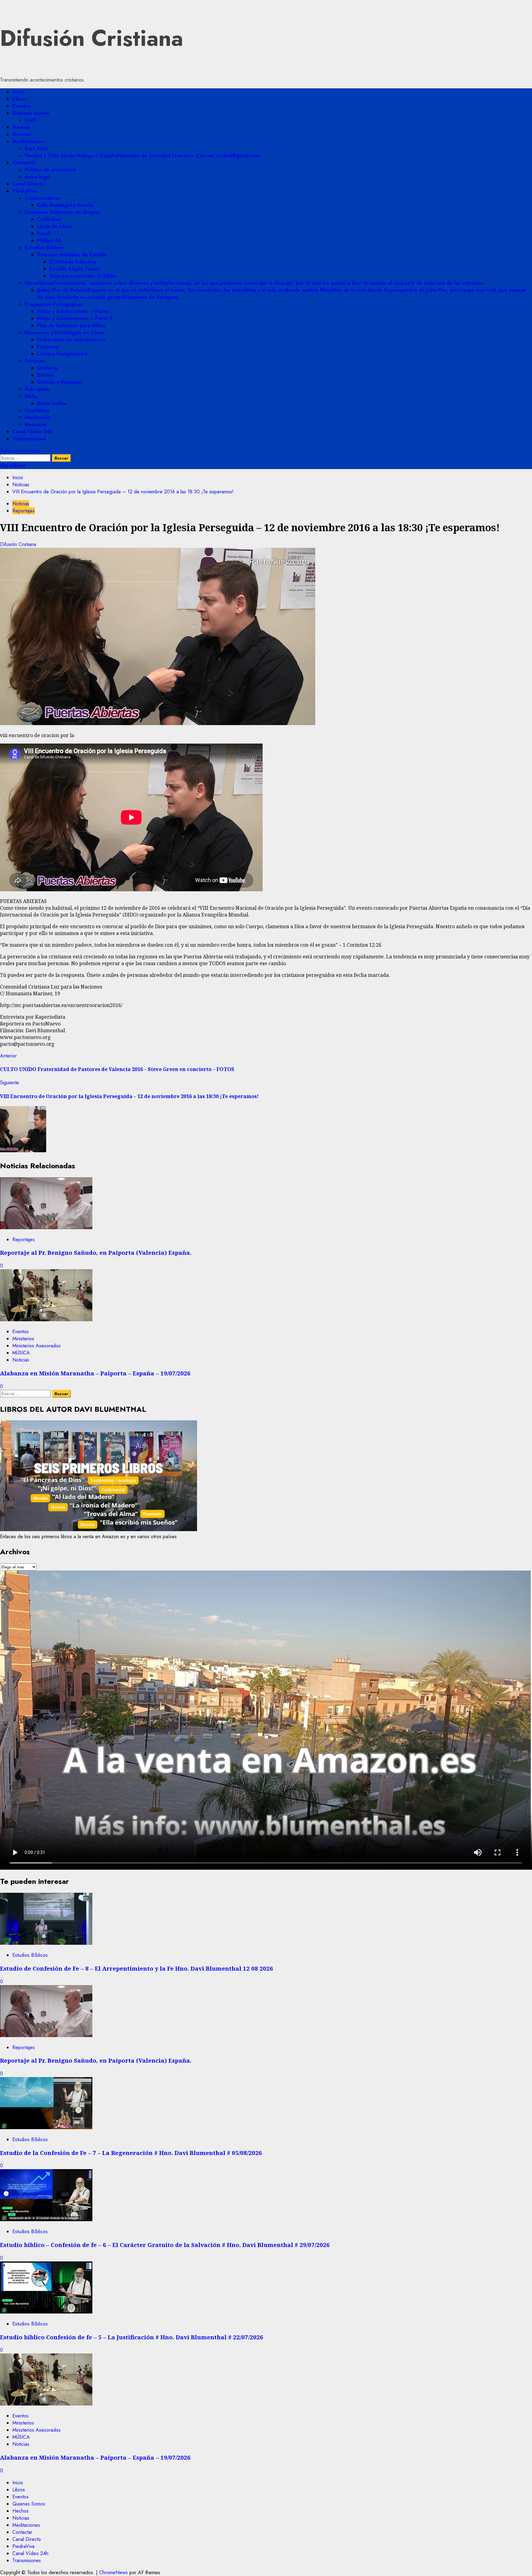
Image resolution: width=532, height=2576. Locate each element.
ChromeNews (113, 2572)
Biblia (31, 396)
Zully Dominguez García (65, 205)
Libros (20, 99)
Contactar (24, 163)
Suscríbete (13, 465)
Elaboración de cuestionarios (71, 340)
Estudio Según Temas (75, 269)
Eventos (22, 106)
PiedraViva (25, 191)
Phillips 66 (49, 241)
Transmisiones (29, 439)
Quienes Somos (31, 113)
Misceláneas (255, 283)
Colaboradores (42, 198)
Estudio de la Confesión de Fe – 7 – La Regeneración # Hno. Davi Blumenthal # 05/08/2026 (131, 2153)
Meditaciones (28, 141)
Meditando (37, 417)
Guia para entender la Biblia (83, 276)
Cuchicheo (49, 219)
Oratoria (47, 368)
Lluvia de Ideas (55, 226)
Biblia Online (52, 403)
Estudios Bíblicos (44, 248)
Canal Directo (28, 184)
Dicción (45, 375)
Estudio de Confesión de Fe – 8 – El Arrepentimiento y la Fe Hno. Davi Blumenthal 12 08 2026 (137, 1968)
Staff (30, 120)
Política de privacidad (50, 170)
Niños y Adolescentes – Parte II (75, 318)
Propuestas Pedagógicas (54, 304)
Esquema (48, 347)
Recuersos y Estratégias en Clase (64, 333)
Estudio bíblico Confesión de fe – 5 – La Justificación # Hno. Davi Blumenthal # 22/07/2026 (132, 2337)
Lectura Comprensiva (62, 354)
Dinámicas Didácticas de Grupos (63, 212)
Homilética (37, 410)
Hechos (21, 127)
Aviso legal (37, 177)
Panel (43, 233)
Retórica (34, 361)
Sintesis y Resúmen (59, 382)
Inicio (18, 92)
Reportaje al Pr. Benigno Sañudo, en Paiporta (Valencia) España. (96, 1252)
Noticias (22, 134)
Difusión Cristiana (92, 38)
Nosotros (36, 425)
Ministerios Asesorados (36, 1346)
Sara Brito (36, 148)
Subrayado (37, 389)
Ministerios (23, 1339)
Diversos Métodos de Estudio (72, 255)
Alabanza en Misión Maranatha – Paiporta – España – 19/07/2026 (95, 1373)
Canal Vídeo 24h (32, 432)
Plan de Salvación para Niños (71, 325)
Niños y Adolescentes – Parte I (74, 311)
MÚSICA (21, 1353)
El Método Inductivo (73, 262)
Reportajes (24, 511)
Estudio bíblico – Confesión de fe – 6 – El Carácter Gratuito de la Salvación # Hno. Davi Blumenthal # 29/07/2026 (165, 2245)
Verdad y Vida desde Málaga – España (142, 156)
